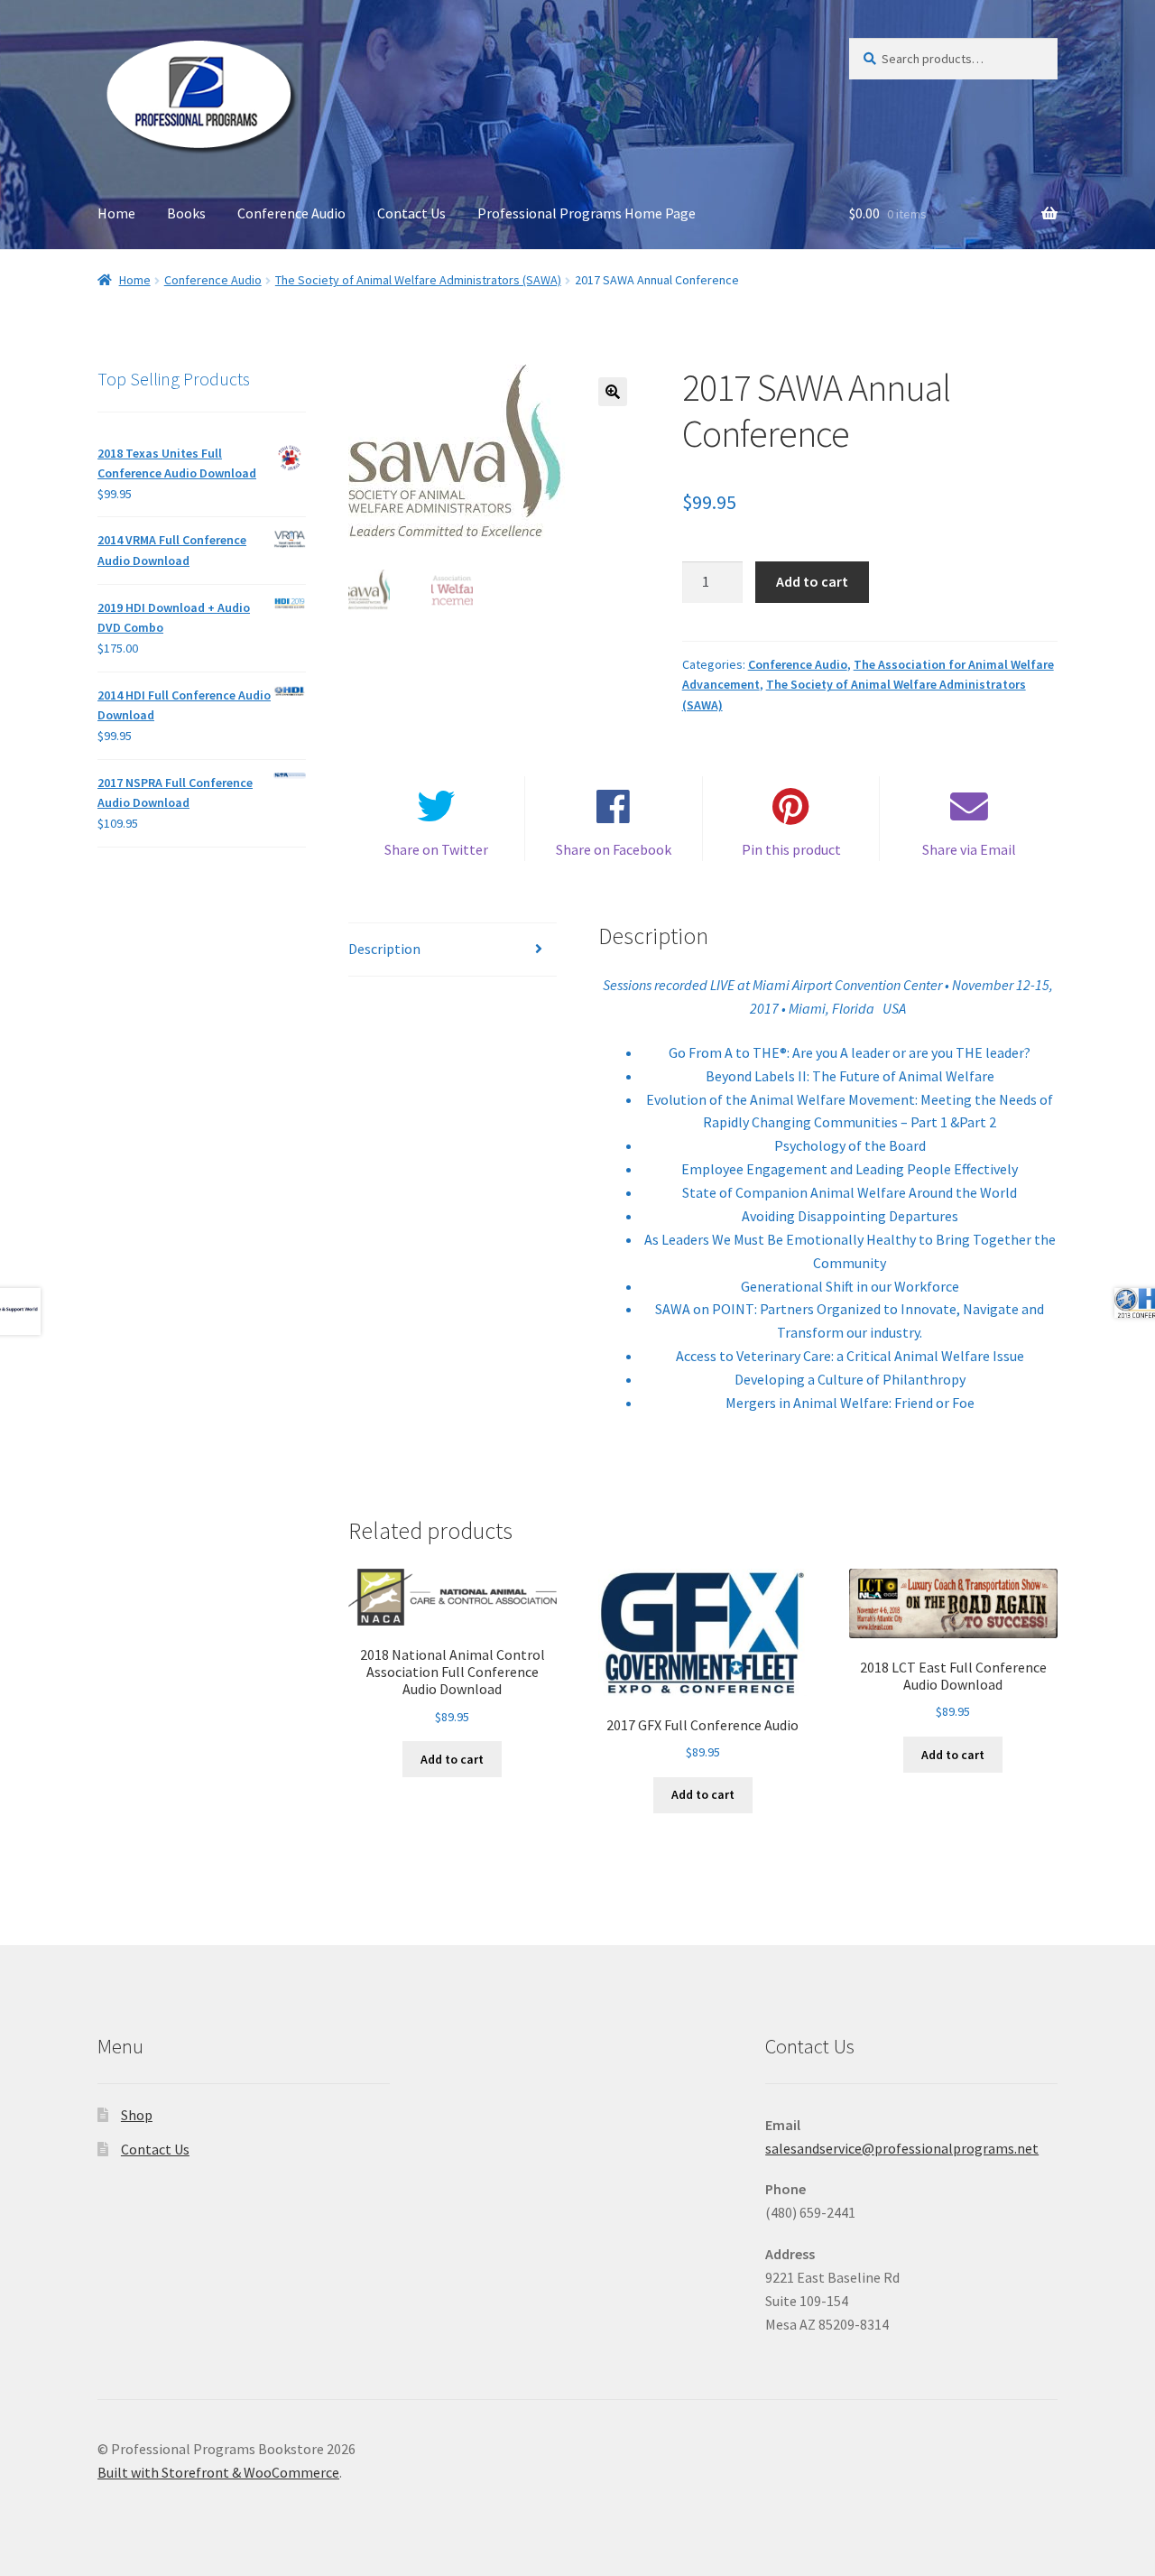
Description (384, 949)
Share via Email (969, 849)
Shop (137, 2115)
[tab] (453, 950)
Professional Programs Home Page (587, 213)
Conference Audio (291, 213)
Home (116, 213)
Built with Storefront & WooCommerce (218, 2472)
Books (186, 213)
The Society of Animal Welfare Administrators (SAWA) (418, 280)
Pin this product (791, 849)
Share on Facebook (614, 849)
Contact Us (411, 213)
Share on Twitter (436, 849)
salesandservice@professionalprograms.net (902, 2148)
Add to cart (812, 581)
